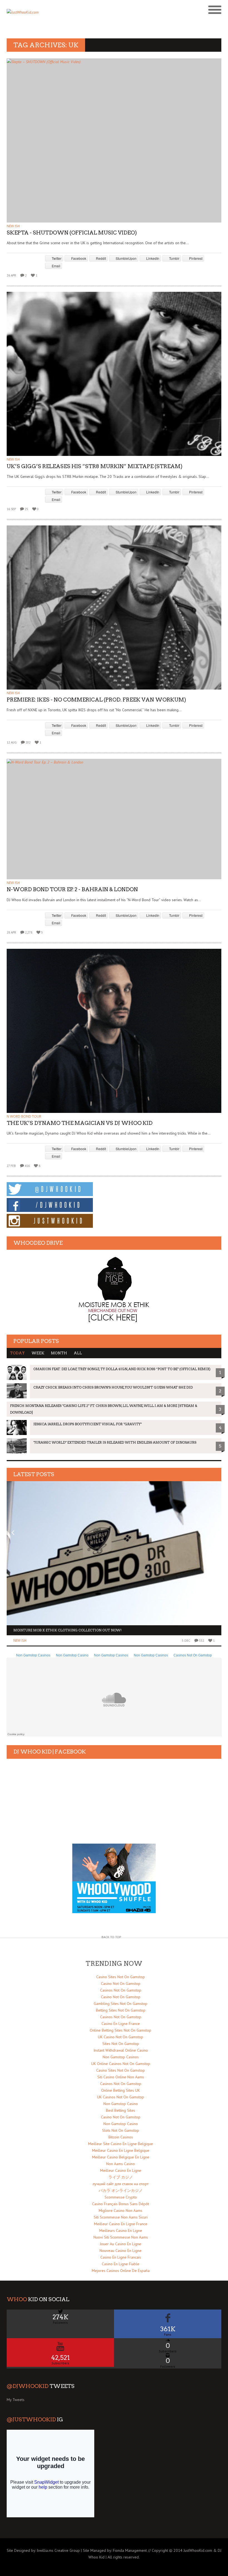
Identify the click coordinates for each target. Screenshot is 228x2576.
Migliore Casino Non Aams (121, 2211)
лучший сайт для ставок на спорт (121, 2184)
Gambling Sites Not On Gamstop (121, 2004)
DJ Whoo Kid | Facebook (50, 1752)
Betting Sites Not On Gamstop (121, 2010)
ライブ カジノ (121, 2177)
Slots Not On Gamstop (121, 2130)
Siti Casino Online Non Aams (121, 2077)
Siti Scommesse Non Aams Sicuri (121, 2217)
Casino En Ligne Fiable (121, 2264)
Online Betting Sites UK (121, 2090)
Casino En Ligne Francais (121, 2257)
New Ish (13, 226)
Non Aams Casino (121, 2164)
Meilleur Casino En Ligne (121, 2170)
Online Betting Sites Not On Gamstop (121, 2030)
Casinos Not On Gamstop (121, 1990)
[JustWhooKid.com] (87, 14)
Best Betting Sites (121, 2110)
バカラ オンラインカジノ (121, 2190)
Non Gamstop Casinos (121, 2057)
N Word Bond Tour (24, 1116)
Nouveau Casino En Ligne (121, 2251)
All (78, 1353)
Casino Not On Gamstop (121, 1984)
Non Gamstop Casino (121, 2104)
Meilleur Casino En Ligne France (121, 2224)
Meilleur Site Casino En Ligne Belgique (121, 2144)
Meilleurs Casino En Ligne (121, 2231)
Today (17, 1353)
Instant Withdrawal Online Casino (121, 2050)
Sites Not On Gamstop (121, 2044)
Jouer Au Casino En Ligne (121, 2244)
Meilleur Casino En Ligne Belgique (121, 2150)
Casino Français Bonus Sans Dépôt (121, 2204)
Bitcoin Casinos (121, 2137)
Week (38, 1353)
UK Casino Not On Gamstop (121, 2037)
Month (59, 1353)
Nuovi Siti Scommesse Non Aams (121, 2237)
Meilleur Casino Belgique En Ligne (121, 2157)
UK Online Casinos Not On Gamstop (121, 2064)
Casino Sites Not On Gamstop (121, 1977)
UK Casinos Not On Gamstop (121, 2097)
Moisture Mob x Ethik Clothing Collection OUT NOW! (67, 1630)
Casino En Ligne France (121, 2024)
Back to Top (111, 1937)
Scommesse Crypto (121, 2197)
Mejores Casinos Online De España (121, 2271)
